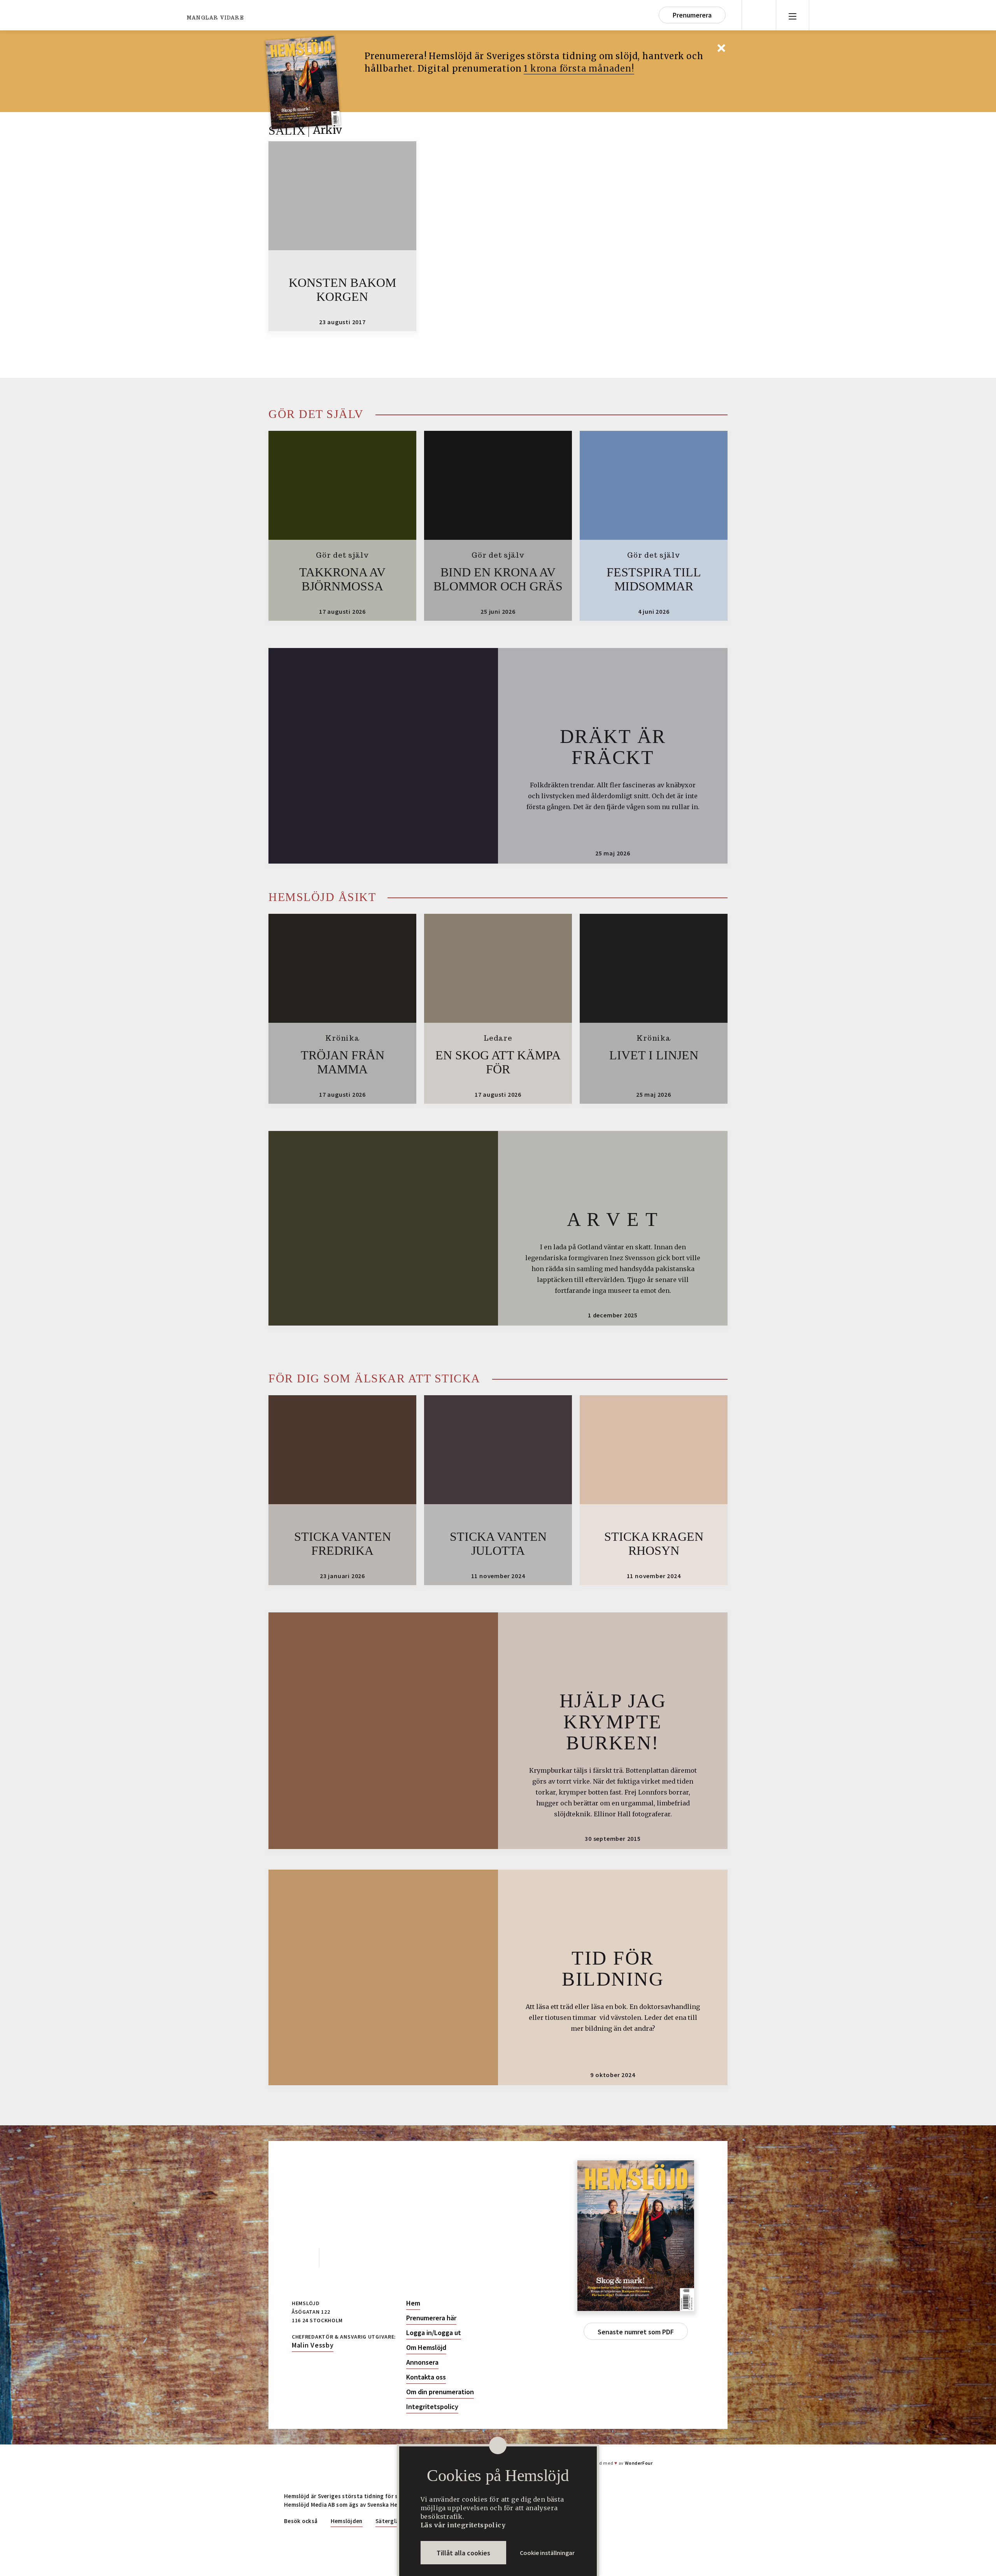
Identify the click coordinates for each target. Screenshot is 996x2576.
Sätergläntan (394, 2521)
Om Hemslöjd (426, 2348)
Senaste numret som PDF (636, 2332)
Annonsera (422, 2362)
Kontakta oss (426, 2377)
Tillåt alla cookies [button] (463, 2553)
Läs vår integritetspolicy (463, 2525)
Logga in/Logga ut (434, 2333)
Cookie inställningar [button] (547, 2553)
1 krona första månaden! (579, 68)
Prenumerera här (431, 2318)
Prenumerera (692, 15)
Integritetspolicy (432, 2407)
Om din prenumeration (440, 2392)
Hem (413, 2303)
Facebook (302, 2258)
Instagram (337, 2258)
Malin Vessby (313, 2345)
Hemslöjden (347, 2521)
